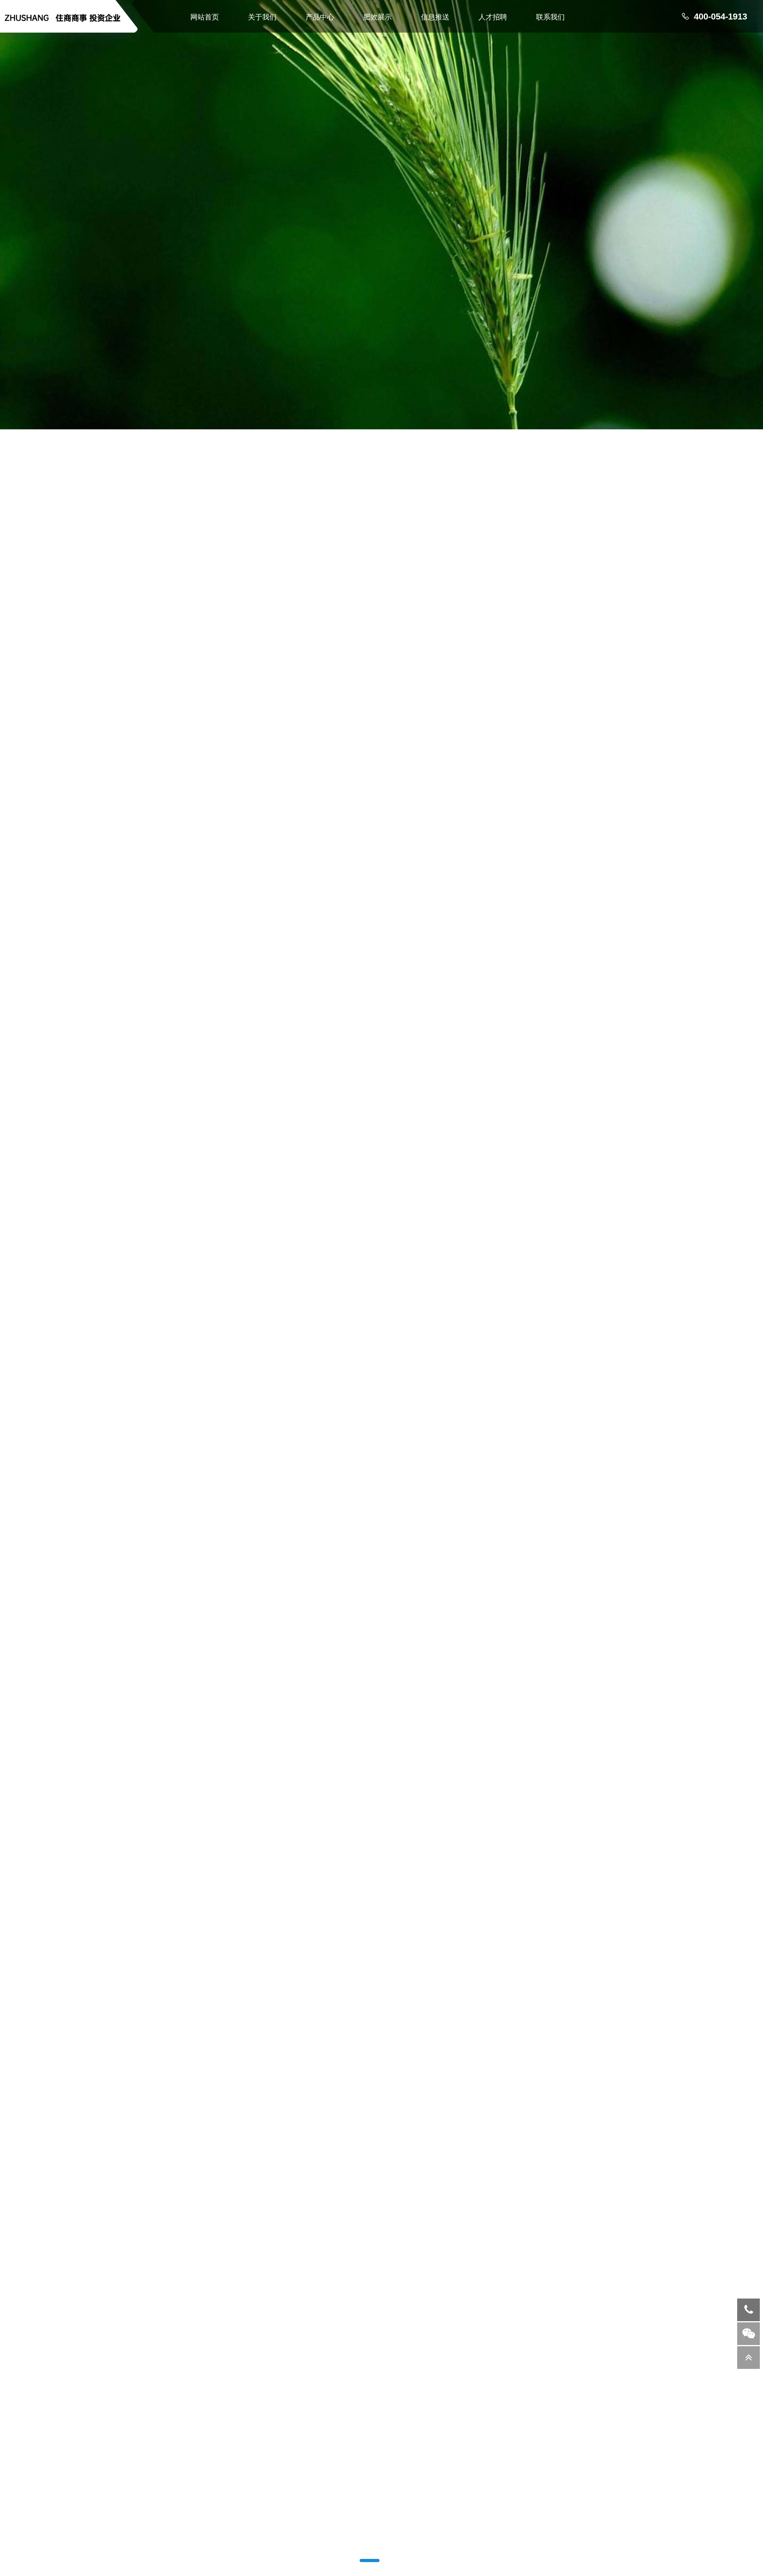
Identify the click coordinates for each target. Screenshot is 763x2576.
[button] (352, 2560)
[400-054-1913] (748, 2310)
